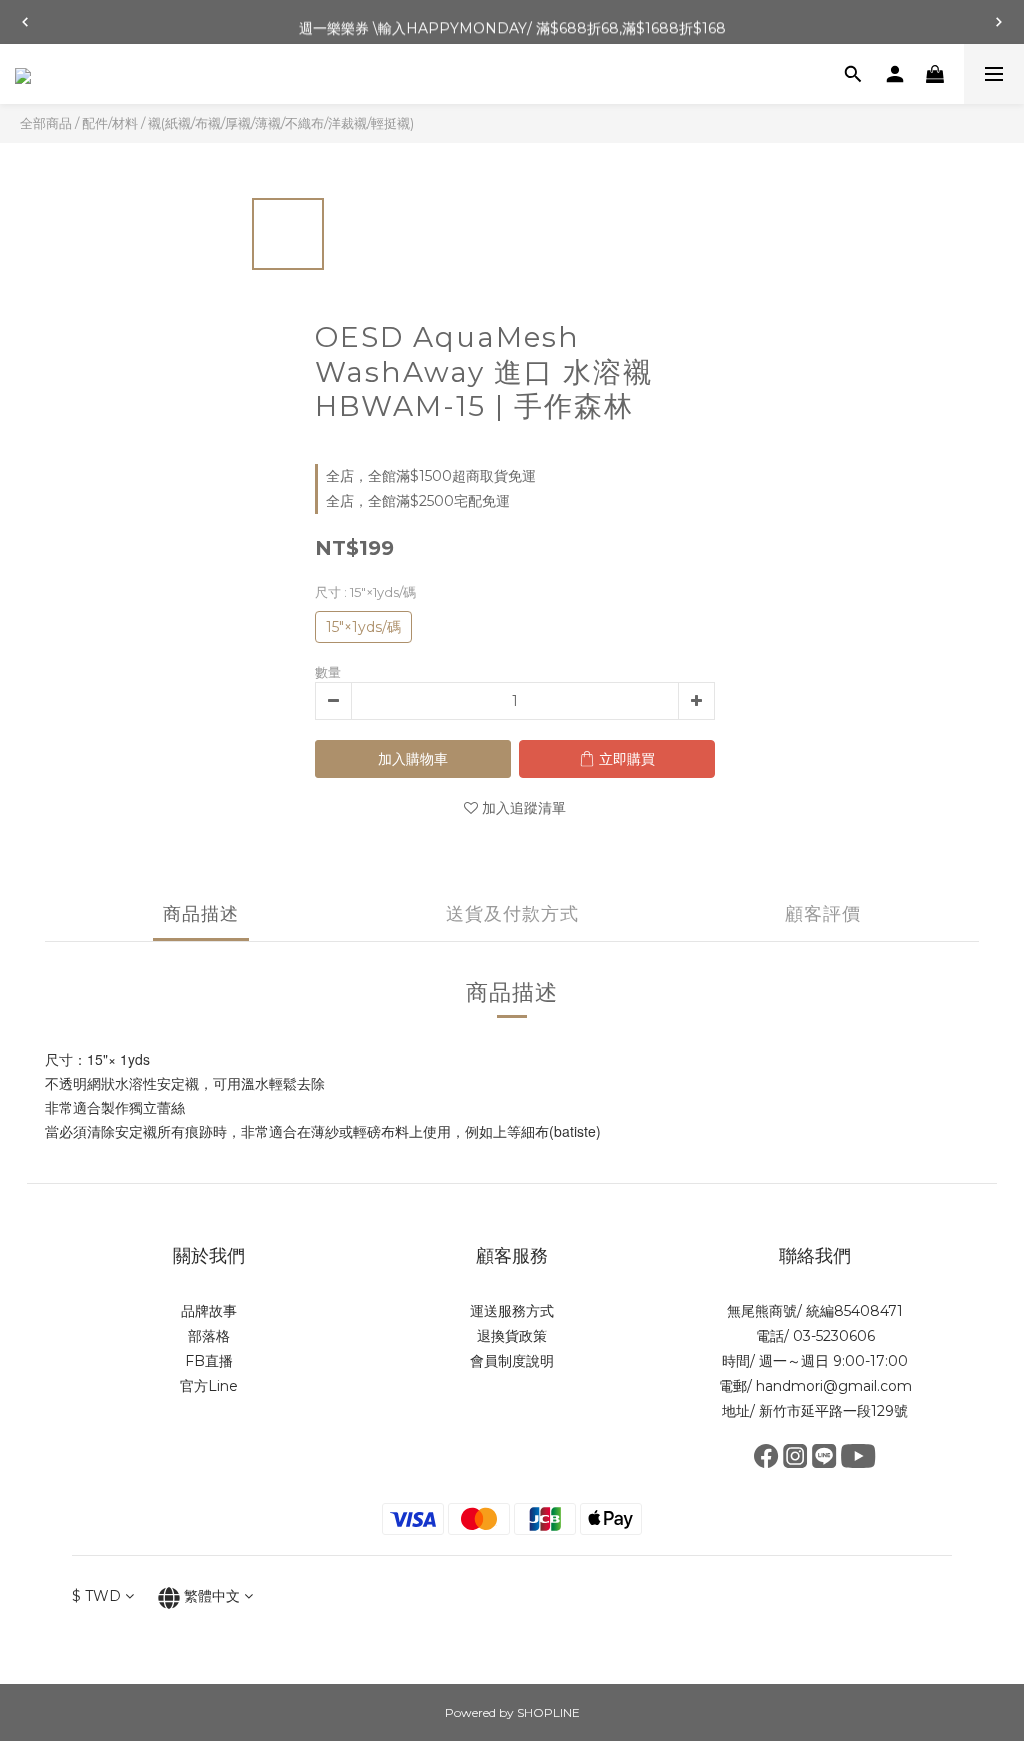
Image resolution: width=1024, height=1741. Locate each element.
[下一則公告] (999, 22)
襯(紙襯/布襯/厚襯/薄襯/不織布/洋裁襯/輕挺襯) (281, 123)
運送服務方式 (512, 1311)
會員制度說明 (512, 1361)
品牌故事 (209, 1311)
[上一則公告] (25, 22)
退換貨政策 (512, 1336)
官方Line (209, 1386)
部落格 (209, 1336)
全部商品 (46, 123)
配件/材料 (110, 123)
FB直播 (209, 1361)
